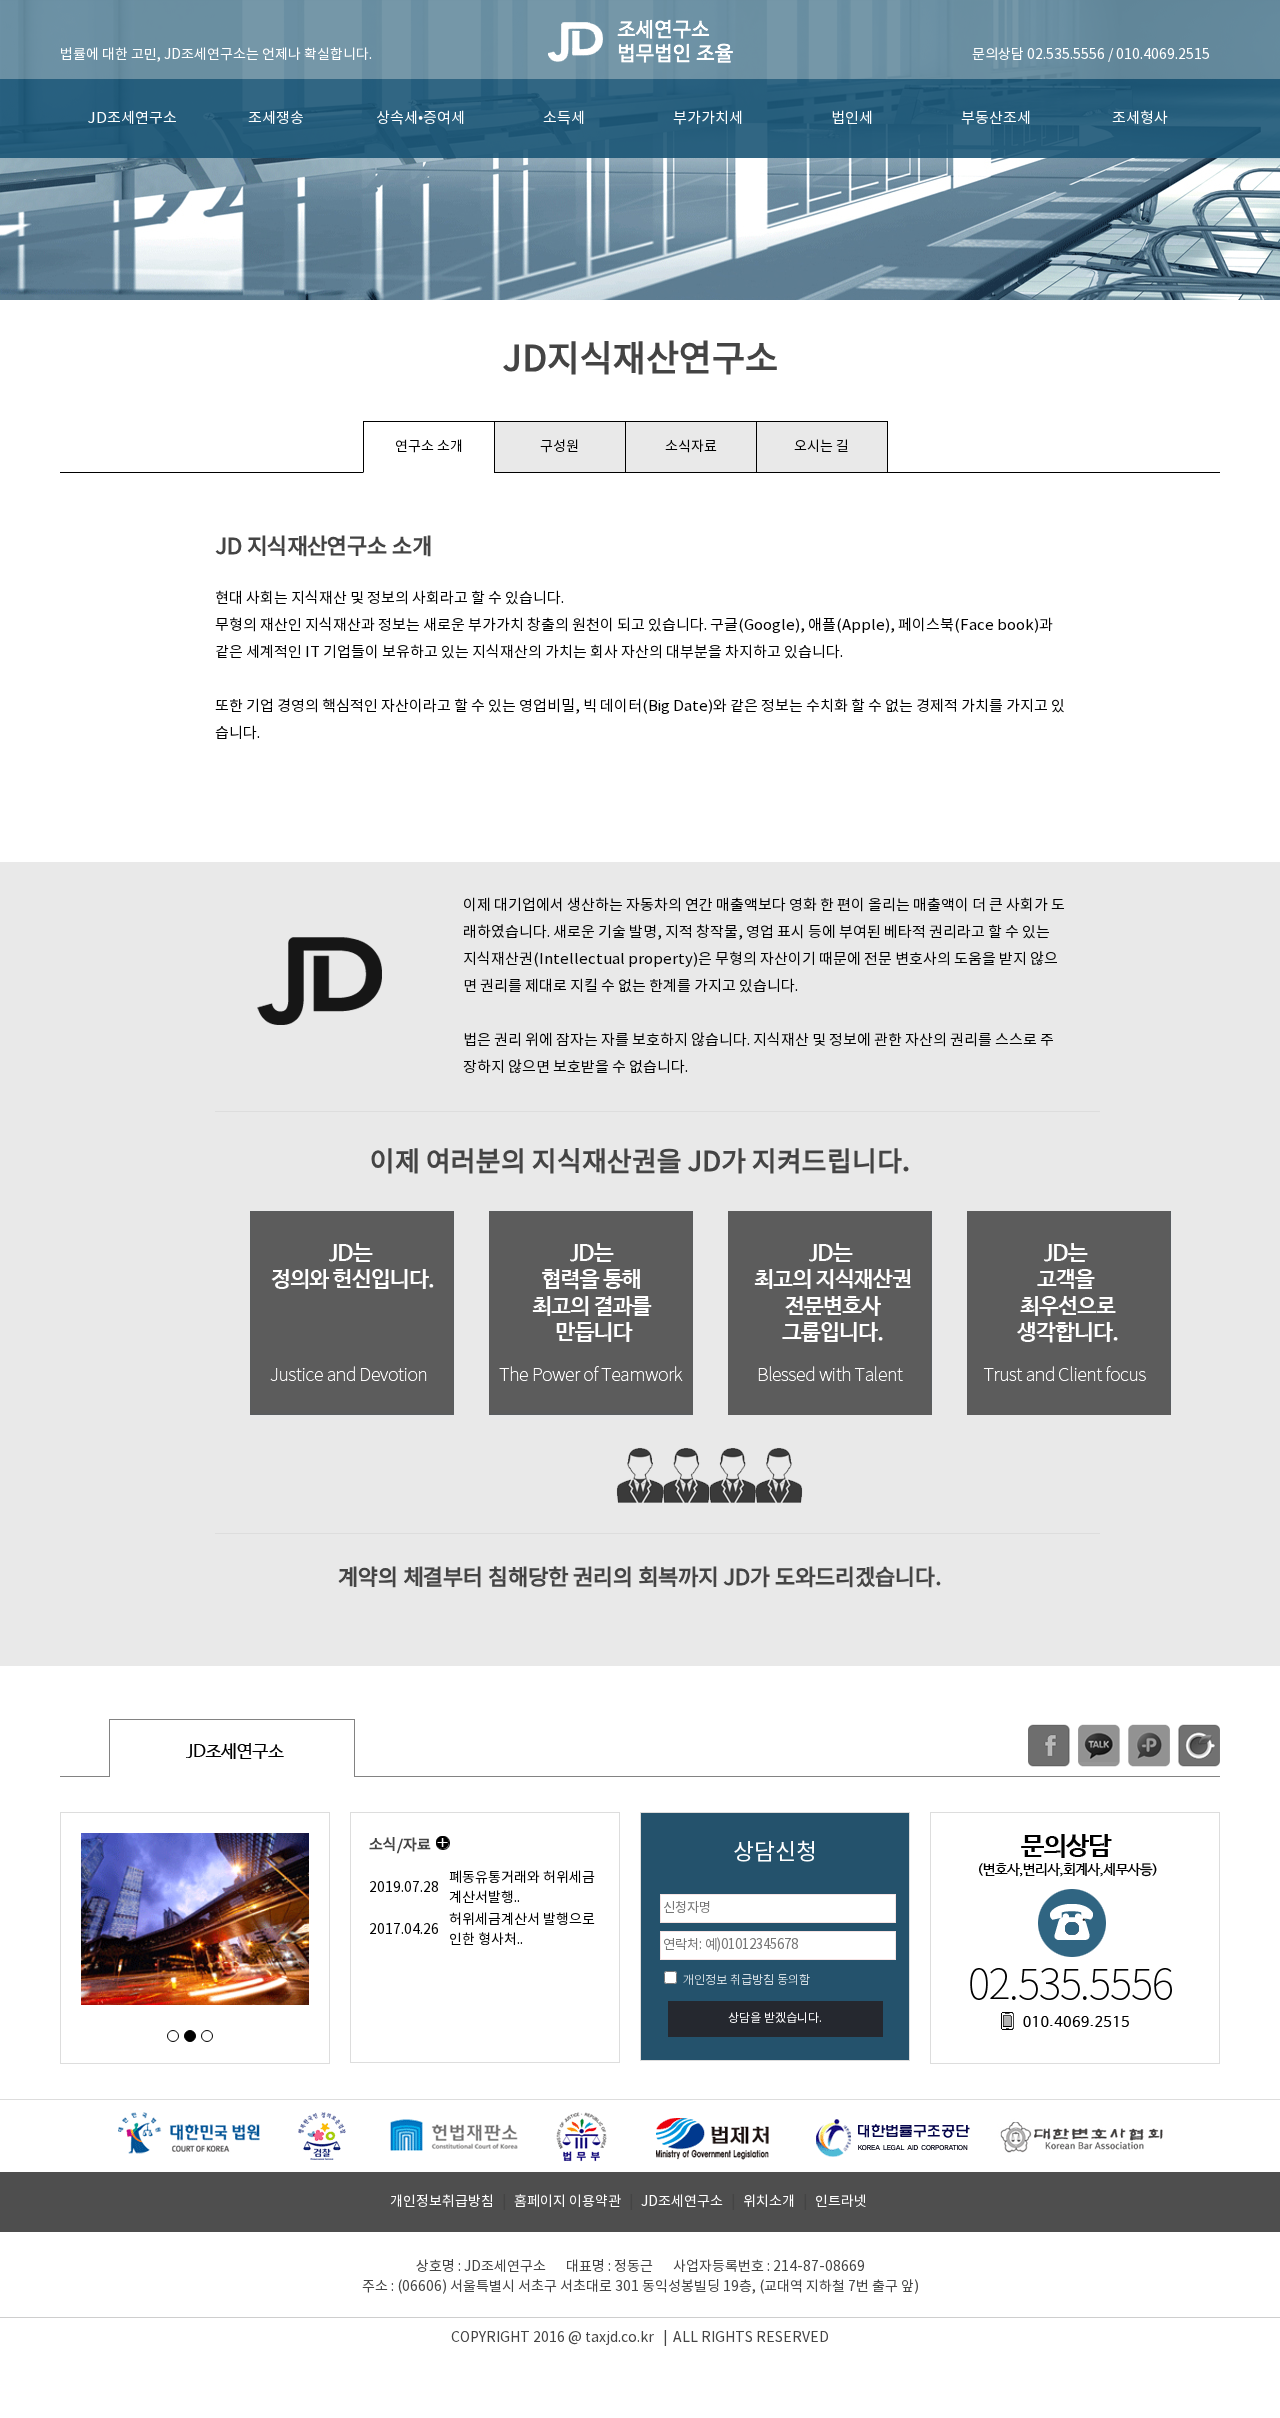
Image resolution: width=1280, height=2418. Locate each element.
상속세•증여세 (420, 118)
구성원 (559, 447)
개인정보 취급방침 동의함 (745, 1980)
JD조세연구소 (132, 118)
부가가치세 (708, 118)
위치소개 (769, 2202)
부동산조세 (996, 118)
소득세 (564, 118)
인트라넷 (841, 2202)
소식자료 (691, 447)
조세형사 (1140, 118)
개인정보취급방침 (442, 2202)
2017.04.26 (404, 1930)
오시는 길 (821, 447)
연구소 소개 (429, 447)
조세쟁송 (276, 118)
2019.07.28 (404, 1888)
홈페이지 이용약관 (567, 2202)
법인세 (852, 118)
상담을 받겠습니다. (775, 2018)
